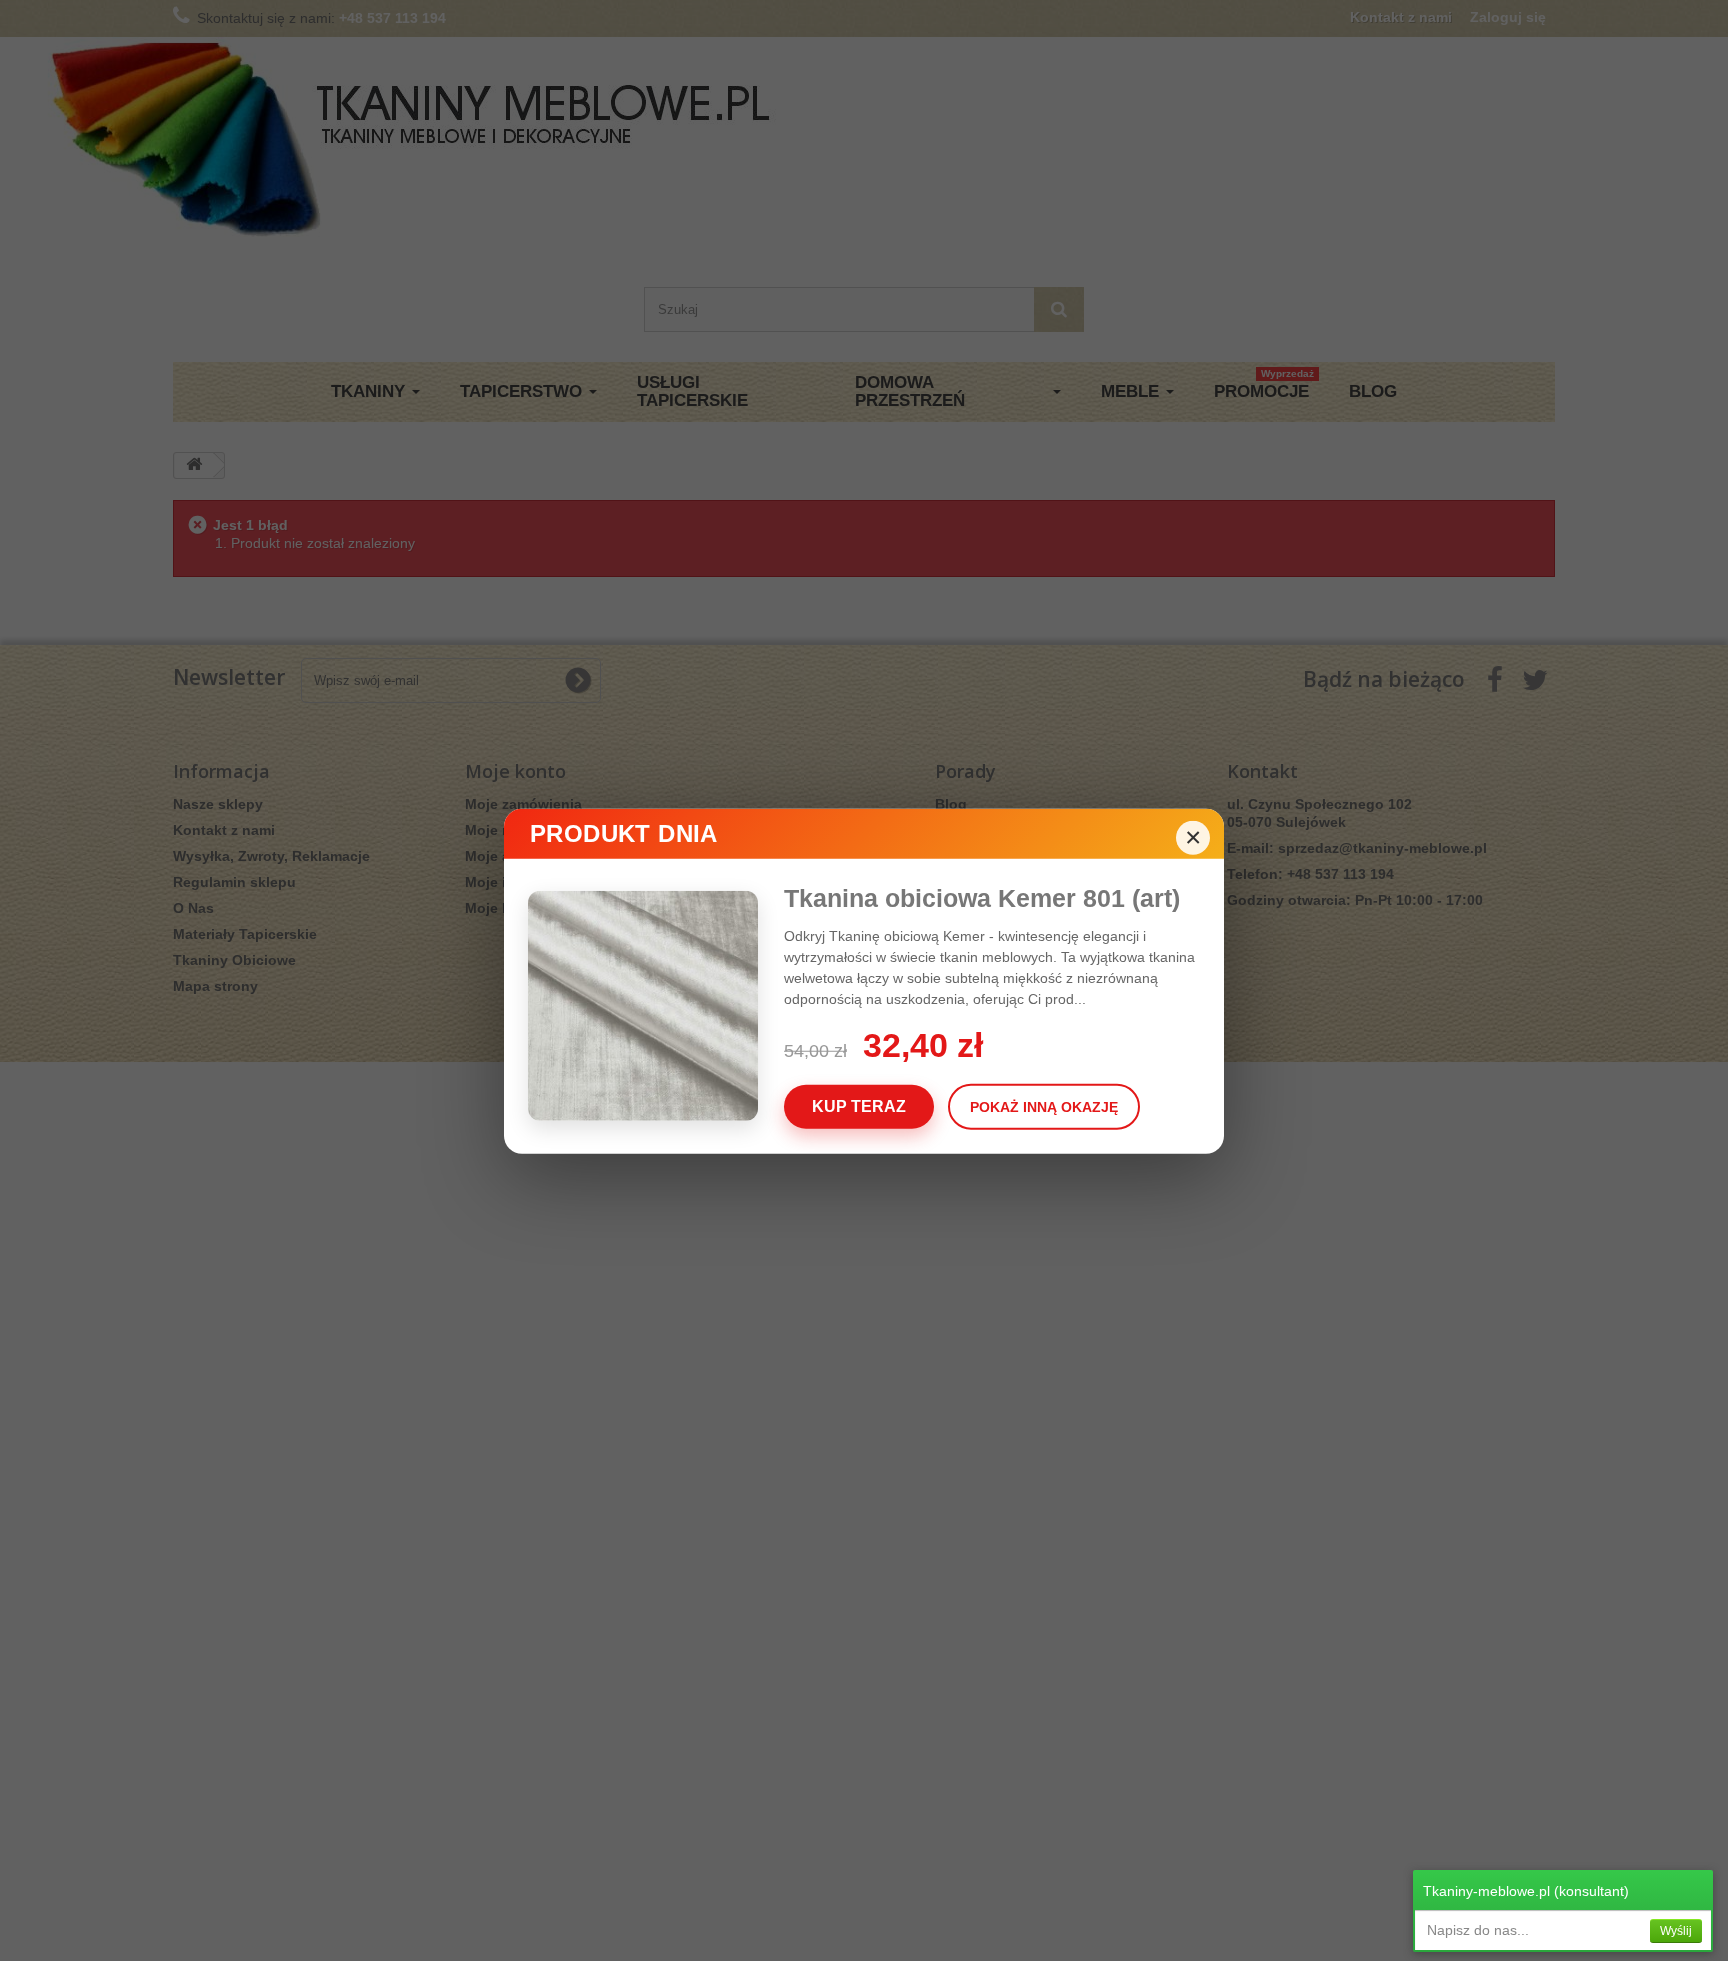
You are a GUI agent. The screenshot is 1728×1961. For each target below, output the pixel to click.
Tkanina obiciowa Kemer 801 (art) (982, 897)
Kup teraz (859, 1105)
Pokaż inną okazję (1044, 1106)
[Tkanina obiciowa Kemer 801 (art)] (656, 1005)
